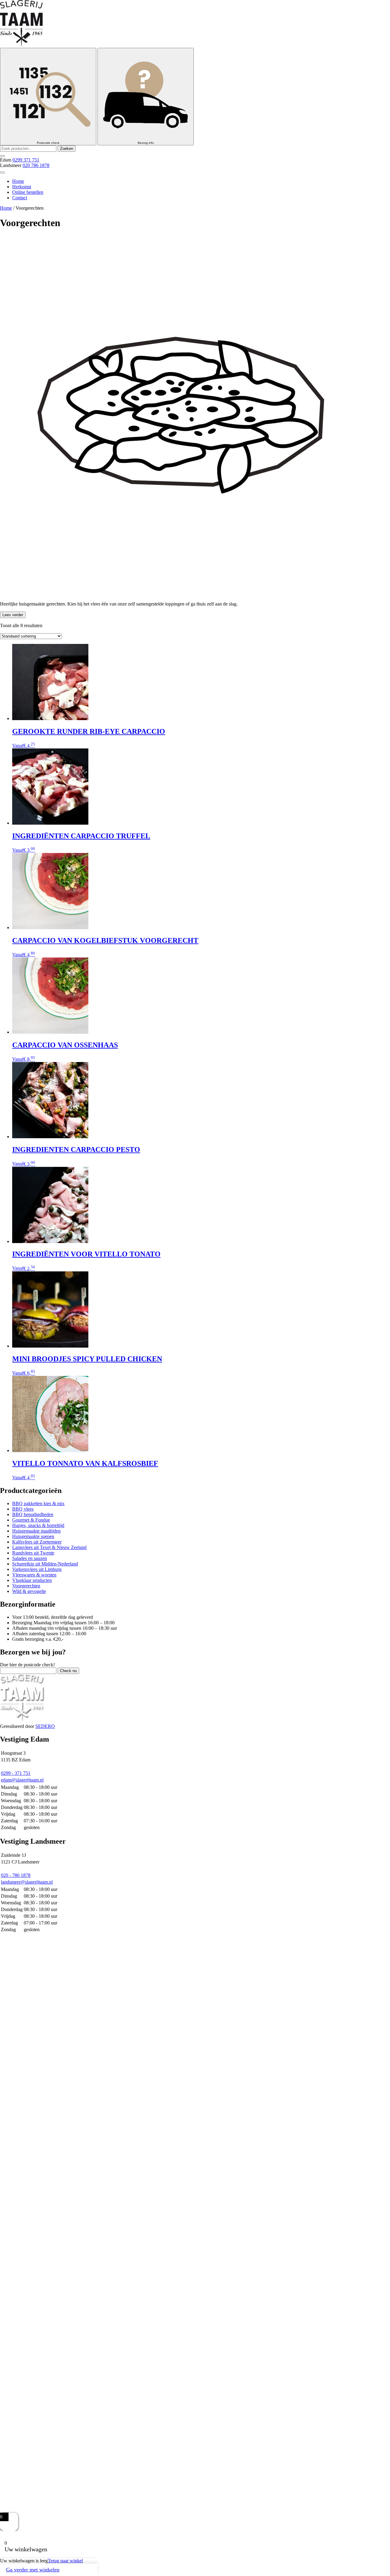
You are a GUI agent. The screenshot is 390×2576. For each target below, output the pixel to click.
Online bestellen (28, 192)
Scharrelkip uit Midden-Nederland (45, 1564)
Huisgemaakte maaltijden (36, 1531)
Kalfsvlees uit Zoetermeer (37, 1542)
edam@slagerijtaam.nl (22, 1780)
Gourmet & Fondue (31, 1520)
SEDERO (45, 1726)
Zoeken (67, 149)
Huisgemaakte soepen (33, 1536)
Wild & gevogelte (29, 1591)
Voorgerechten (26, 1586)
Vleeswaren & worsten (34, 1575)
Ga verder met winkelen (33, 2570)
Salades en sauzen (30, 1558)
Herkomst (22, 187)
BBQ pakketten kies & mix (38, 1503)
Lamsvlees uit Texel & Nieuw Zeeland (49, 1547)
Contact (20, 198)
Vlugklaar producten (32, 1580)
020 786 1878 (36, 165)
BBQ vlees (23, 1509)
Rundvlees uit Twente (33, 1553)
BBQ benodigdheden (33, 1514)
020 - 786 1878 (16, 1875)
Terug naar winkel (65, 2561)
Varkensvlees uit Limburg (37, 1569)
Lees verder (13, 615)
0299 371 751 (26, 160)
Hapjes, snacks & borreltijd (38, 1525)
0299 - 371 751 (16, 1773)
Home (18, 181)
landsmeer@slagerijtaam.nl (27, 1882)
